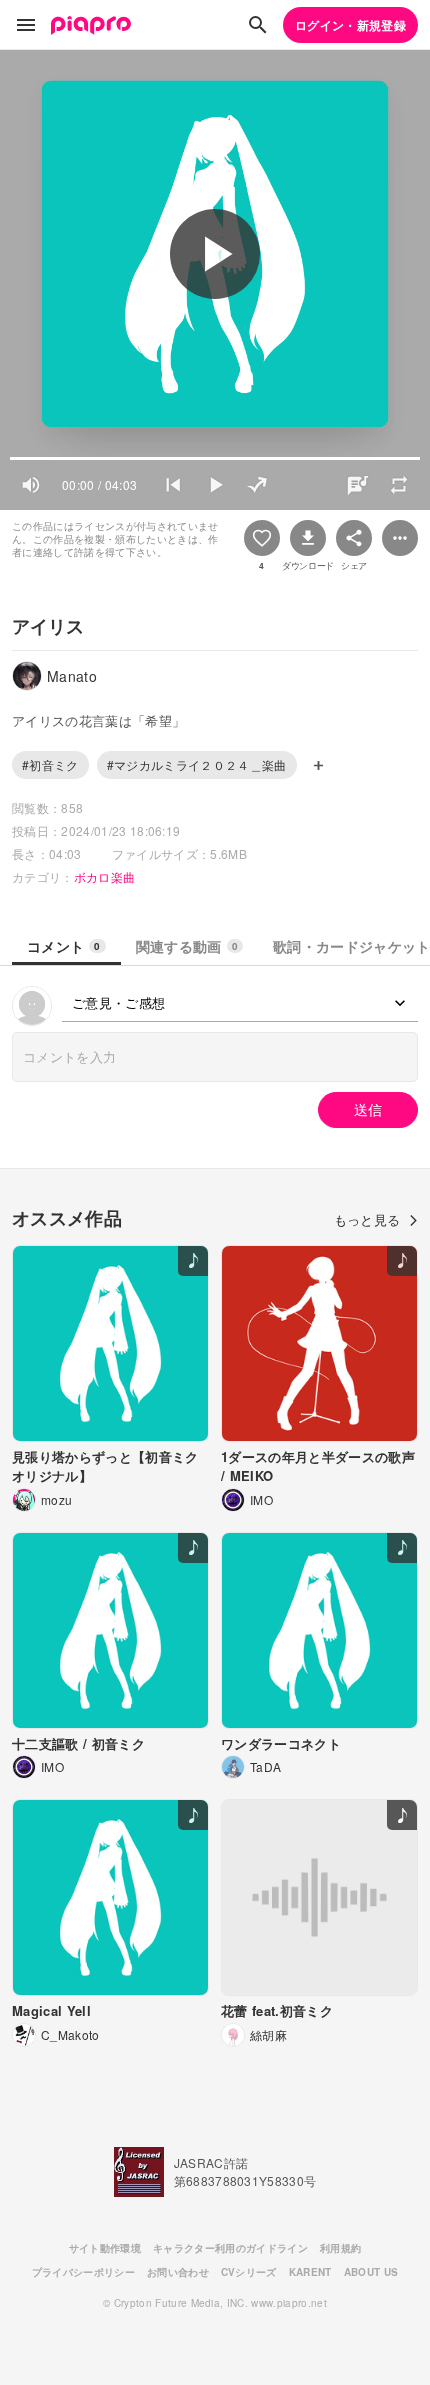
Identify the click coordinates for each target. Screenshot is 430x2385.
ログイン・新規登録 (350, 25)
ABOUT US (371, 2272)
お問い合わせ (178, 2272)
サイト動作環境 (105, 2248)
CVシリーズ (249, 2272)
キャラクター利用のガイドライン (230, 2248)
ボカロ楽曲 (105, 876)
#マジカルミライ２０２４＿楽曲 (197, 764)
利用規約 (340, 2248)
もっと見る (367, 1219)
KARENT (310, 2272)
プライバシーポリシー (83, 2272)
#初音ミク (50, 764)
